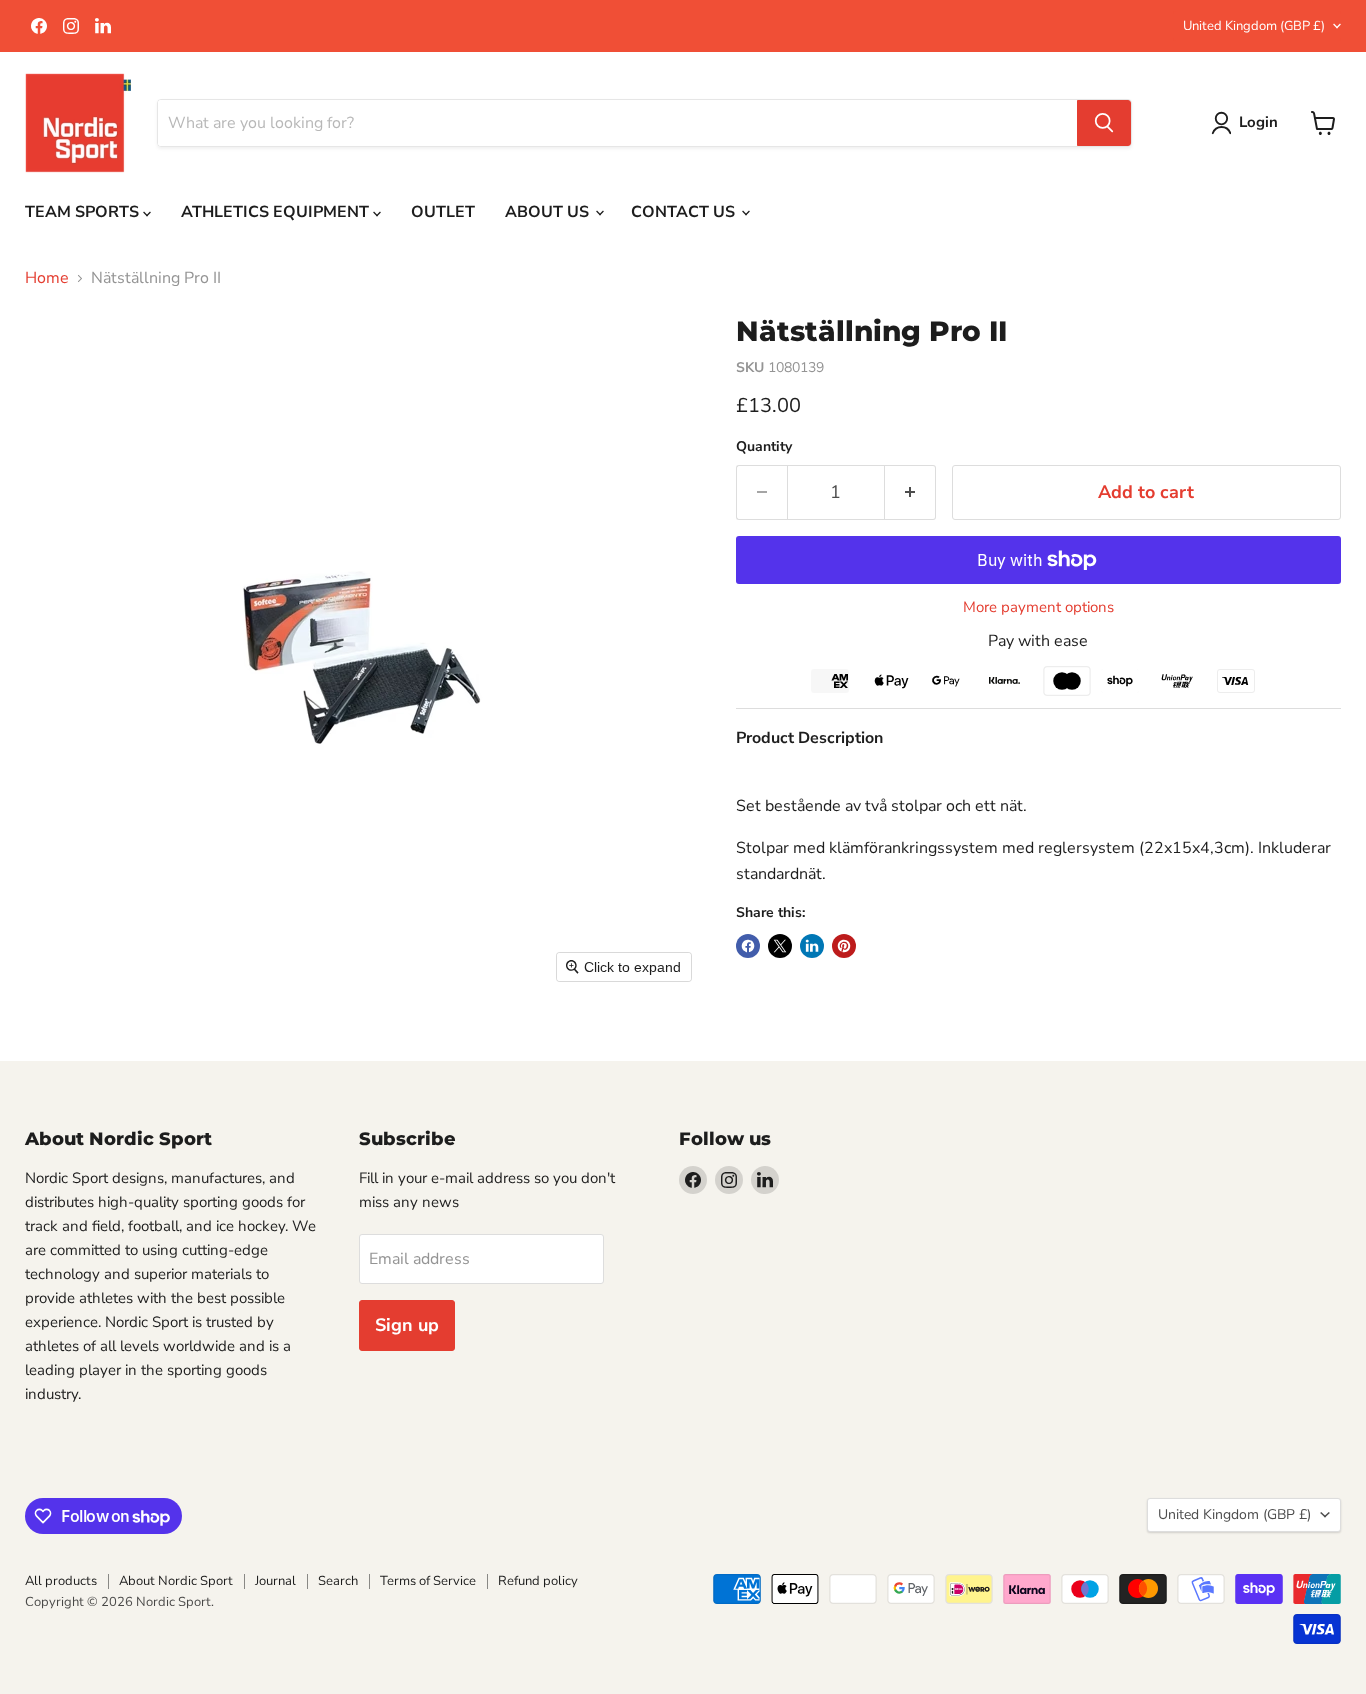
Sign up (407, 1325)
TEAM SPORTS (84, 212)
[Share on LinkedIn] (812, 946)
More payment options (1038, 607)
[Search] (1104, 123)
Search (338, 1581)
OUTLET (443, 212)
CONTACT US (685, 212)
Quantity (764, 447)
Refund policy (538, 1581)
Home (47, 278)
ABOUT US (549, 212)
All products (61, 1581)
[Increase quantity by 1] (910, 492)
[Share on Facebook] (748, 946)
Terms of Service (428, 1581)
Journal (275, 1581)
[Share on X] (780, 946)
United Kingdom (1254, 26)
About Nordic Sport (176, 1581)
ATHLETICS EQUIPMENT (277, 212)
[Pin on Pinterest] (844, 946)
